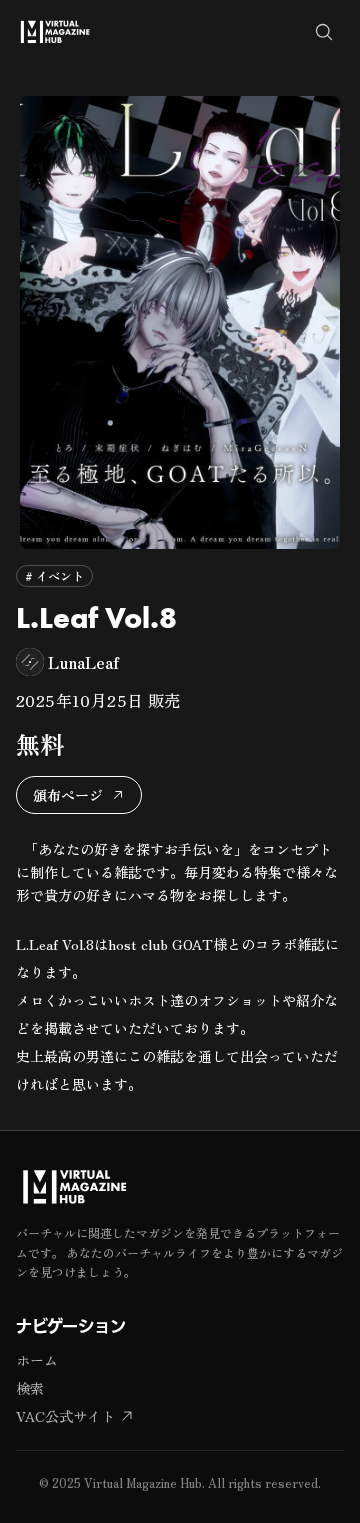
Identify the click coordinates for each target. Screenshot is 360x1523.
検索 (30, 1388)
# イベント (54, 575)
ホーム (37, 1360)
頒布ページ (68, 795)
